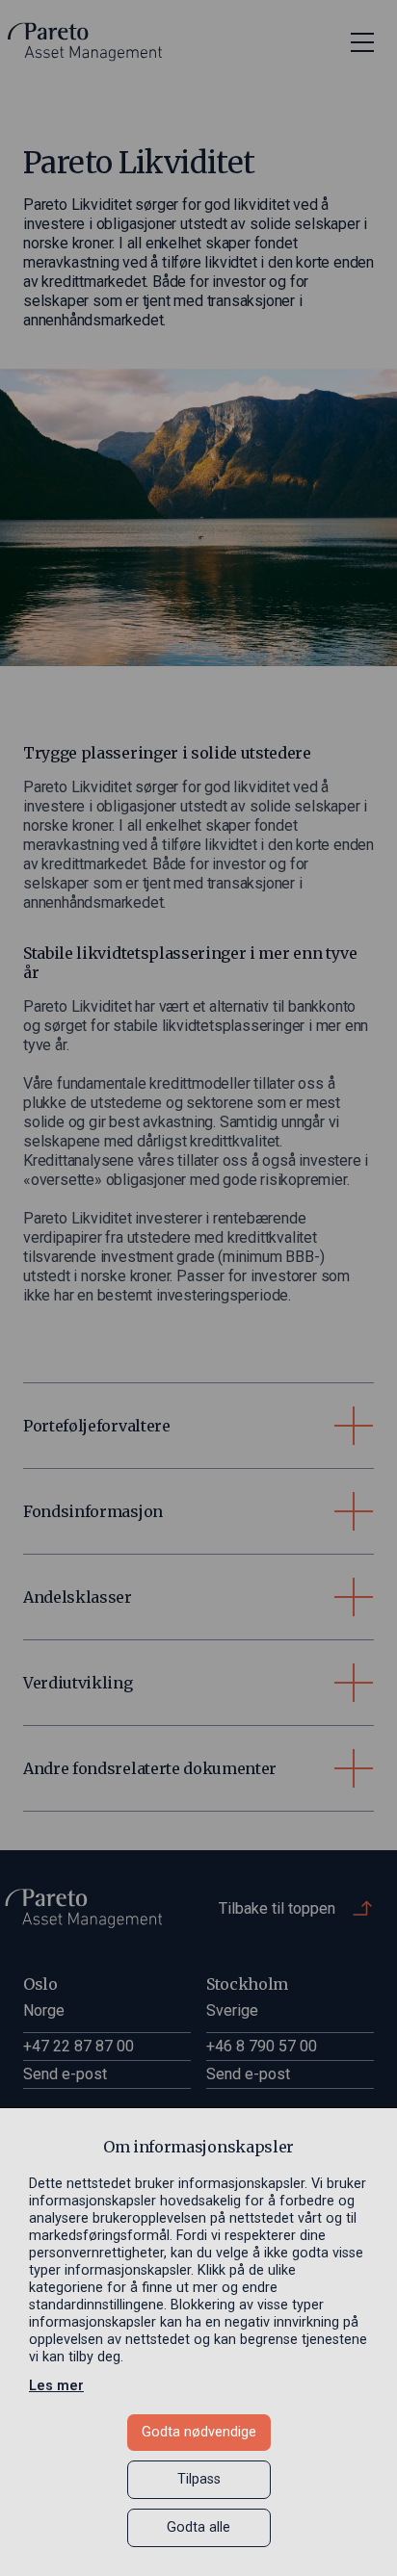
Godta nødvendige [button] (199, 2432)
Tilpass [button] (199, 2479)
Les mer (56, 2386)
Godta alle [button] (198, 2527)
